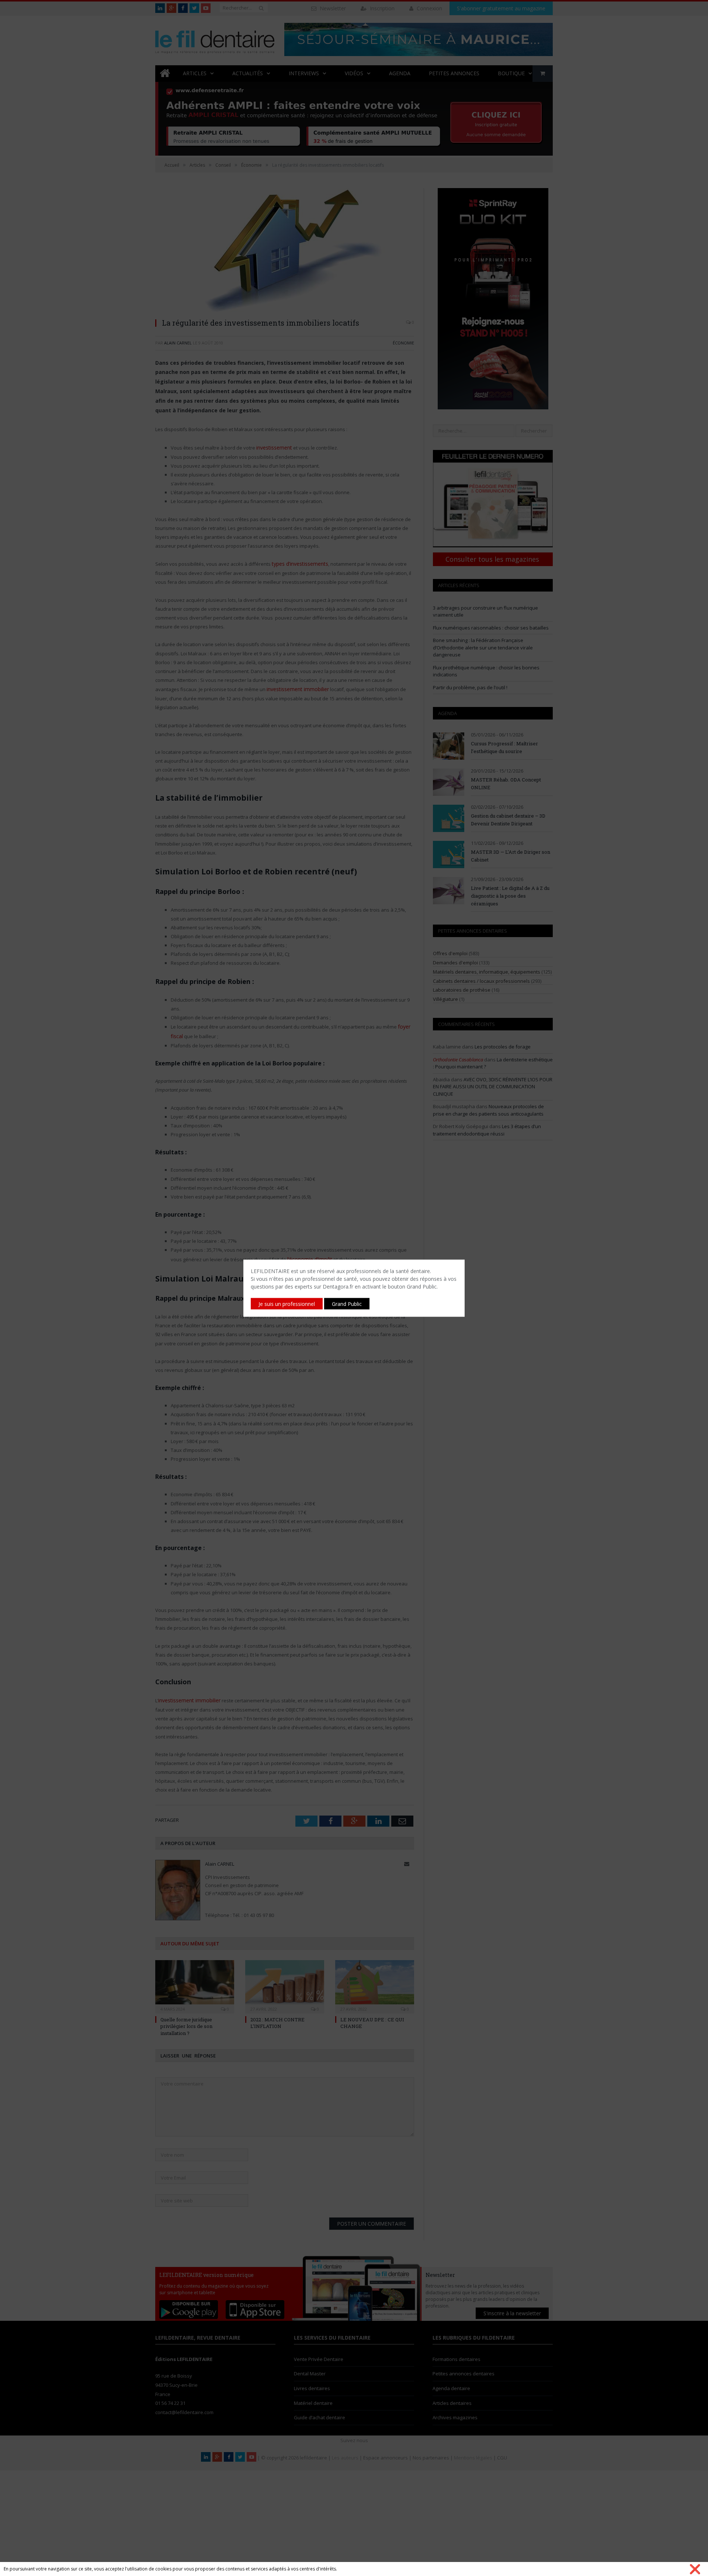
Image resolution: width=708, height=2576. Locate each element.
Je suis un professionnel (287, 1303)
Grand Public (347, 1303)
